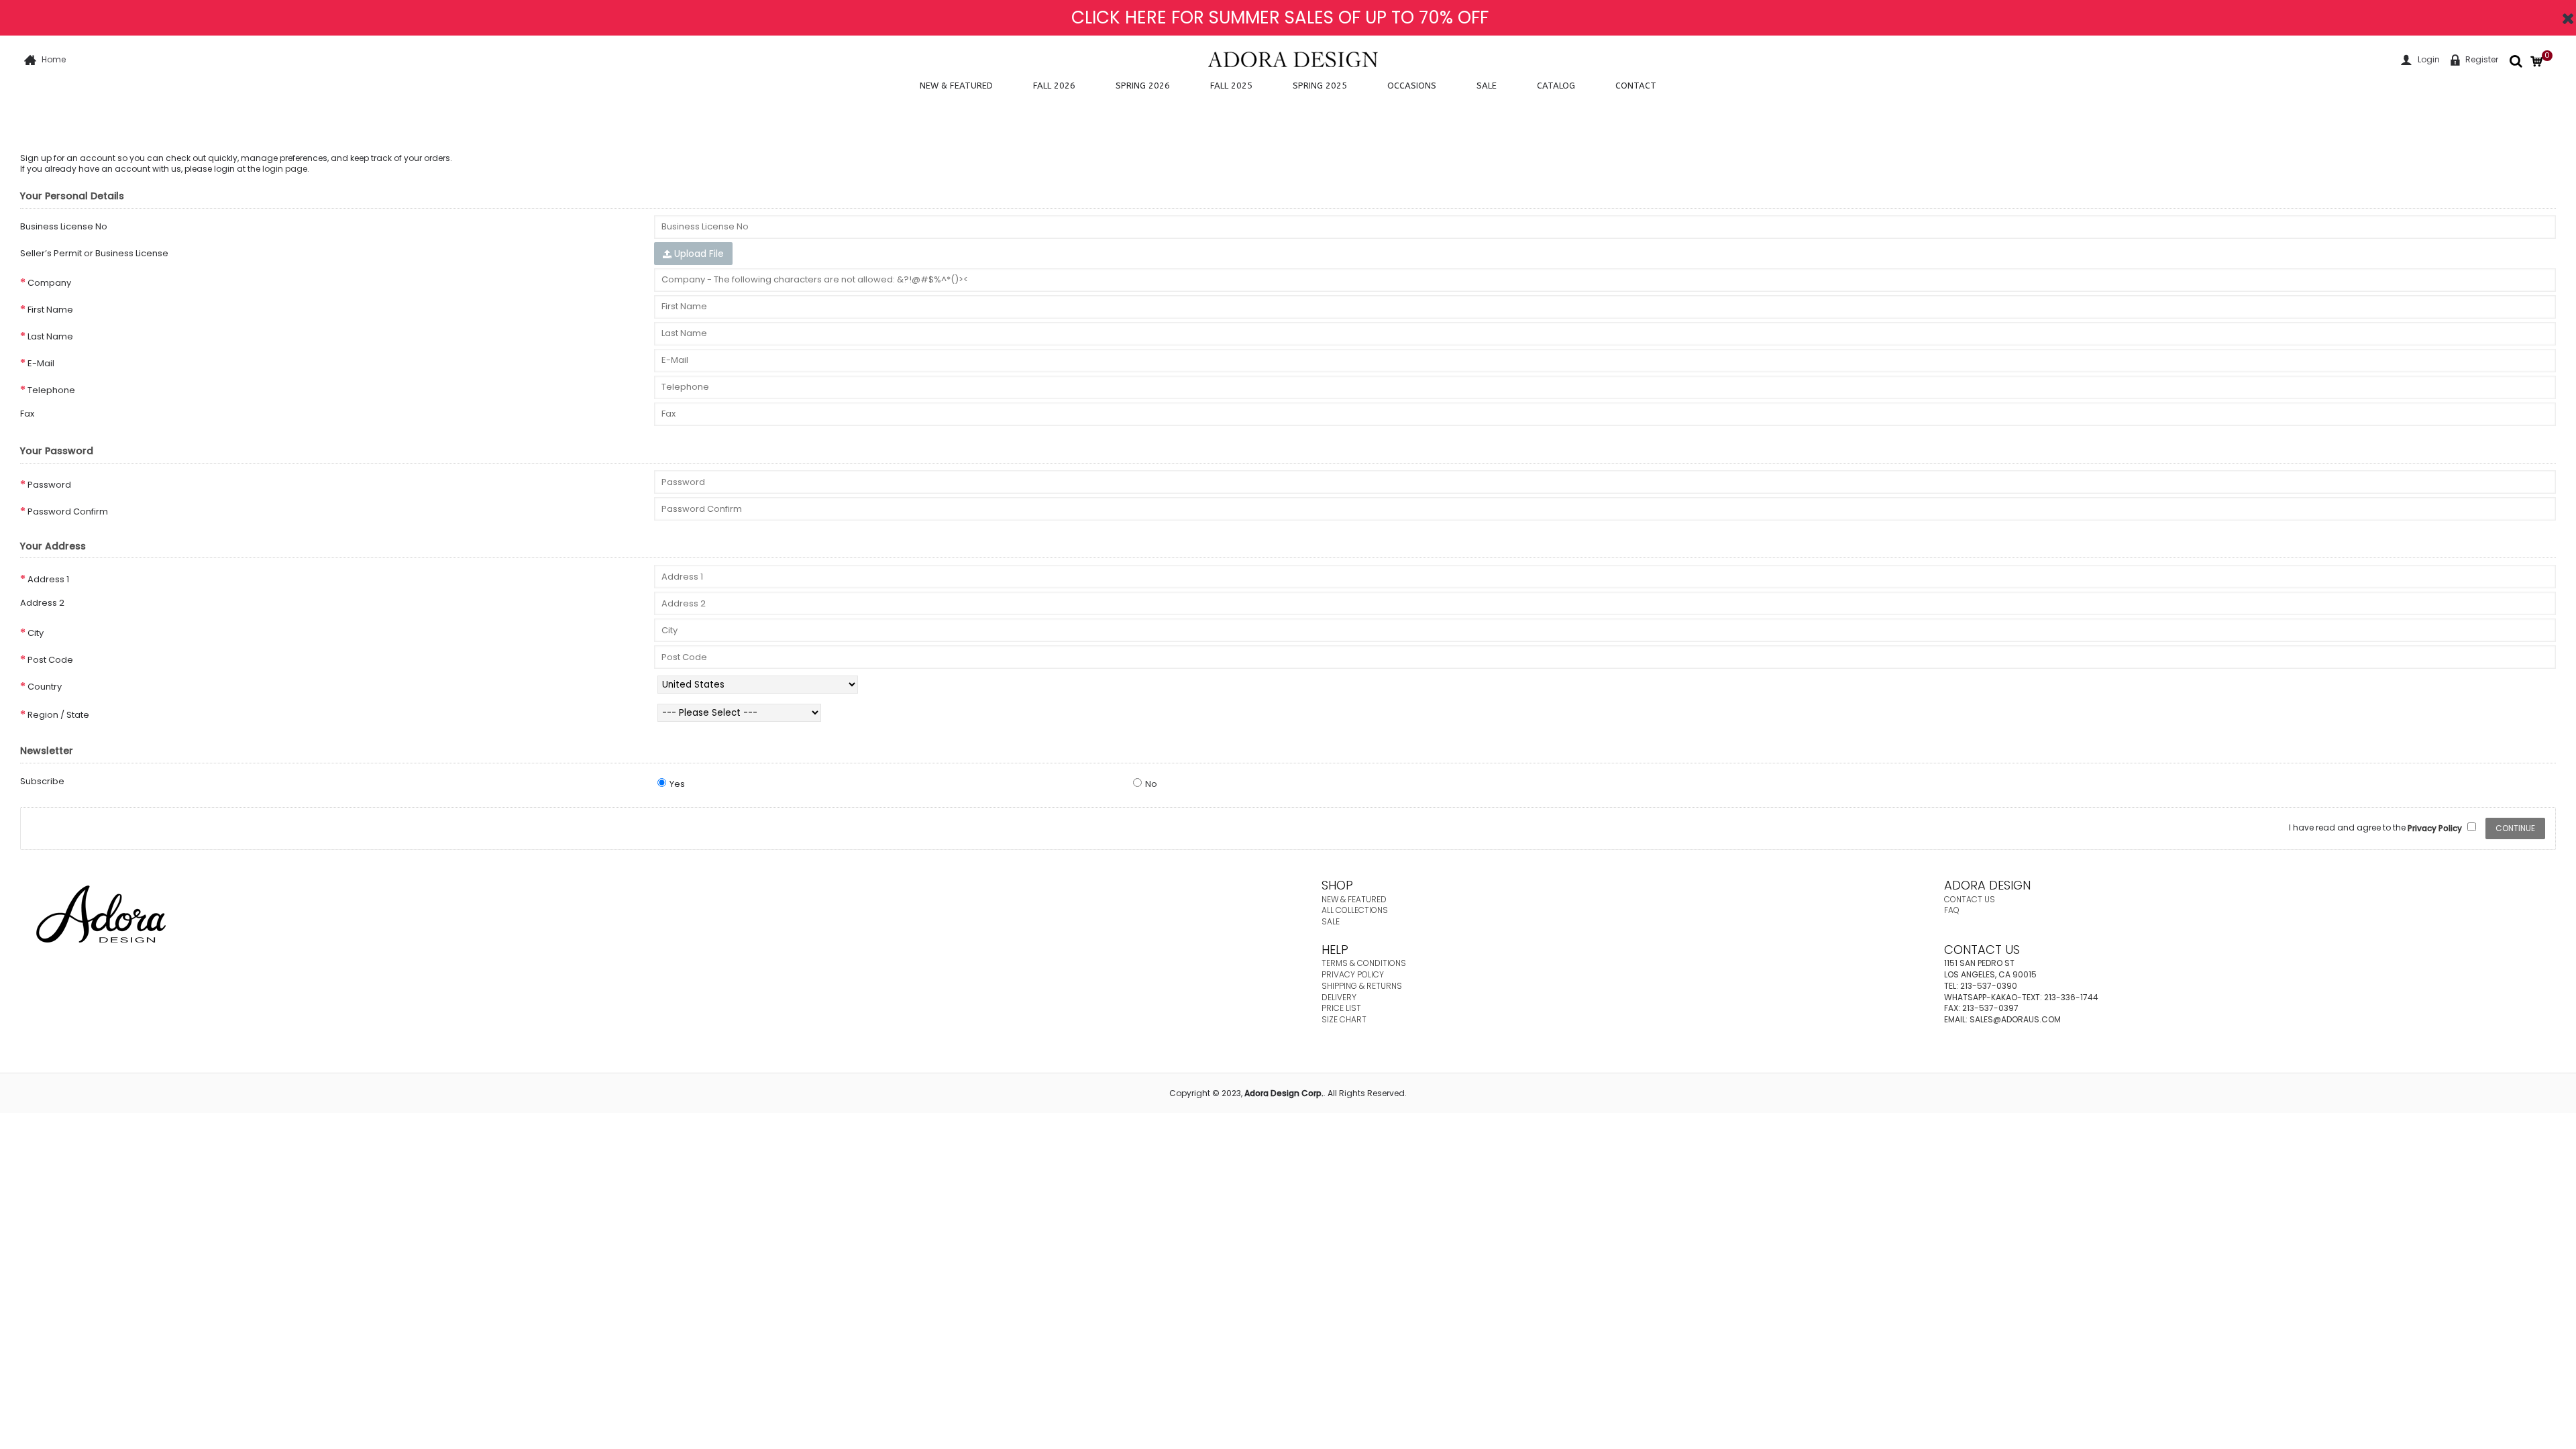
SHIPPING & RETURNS (1362, 986)
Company (49, 283)
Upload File (698, 254)
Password (49, 485)
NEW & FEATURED (1354, 899)
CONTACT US (1970, 899)
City (36, 633)
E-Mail (41, 363)
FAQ (1952, 910)
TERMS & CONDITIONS (1364, 963)
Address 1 (48, 579)
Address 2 (42, 603)
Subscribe (42, 781)
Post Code (50, 660)
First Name (50, 310)
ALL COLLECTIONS (1355, 910)
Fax (27, 414)
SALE (1331, 921)
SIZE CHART (1344, 1019)
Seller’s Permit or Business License (94, 253)
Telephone (51, 390)
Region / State (58, 715)
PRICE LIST (1341, 1008)
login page (285, 169)
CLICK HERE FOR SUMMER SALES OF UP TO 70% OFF (1280, 17)
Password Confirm (68, 512)
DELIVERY (1339, 997)
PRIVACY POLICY (1353, 974)
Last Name (50, 336)
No (1151, 784)
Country (45, 687)
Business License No (64, 226)
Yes (677, 784)
